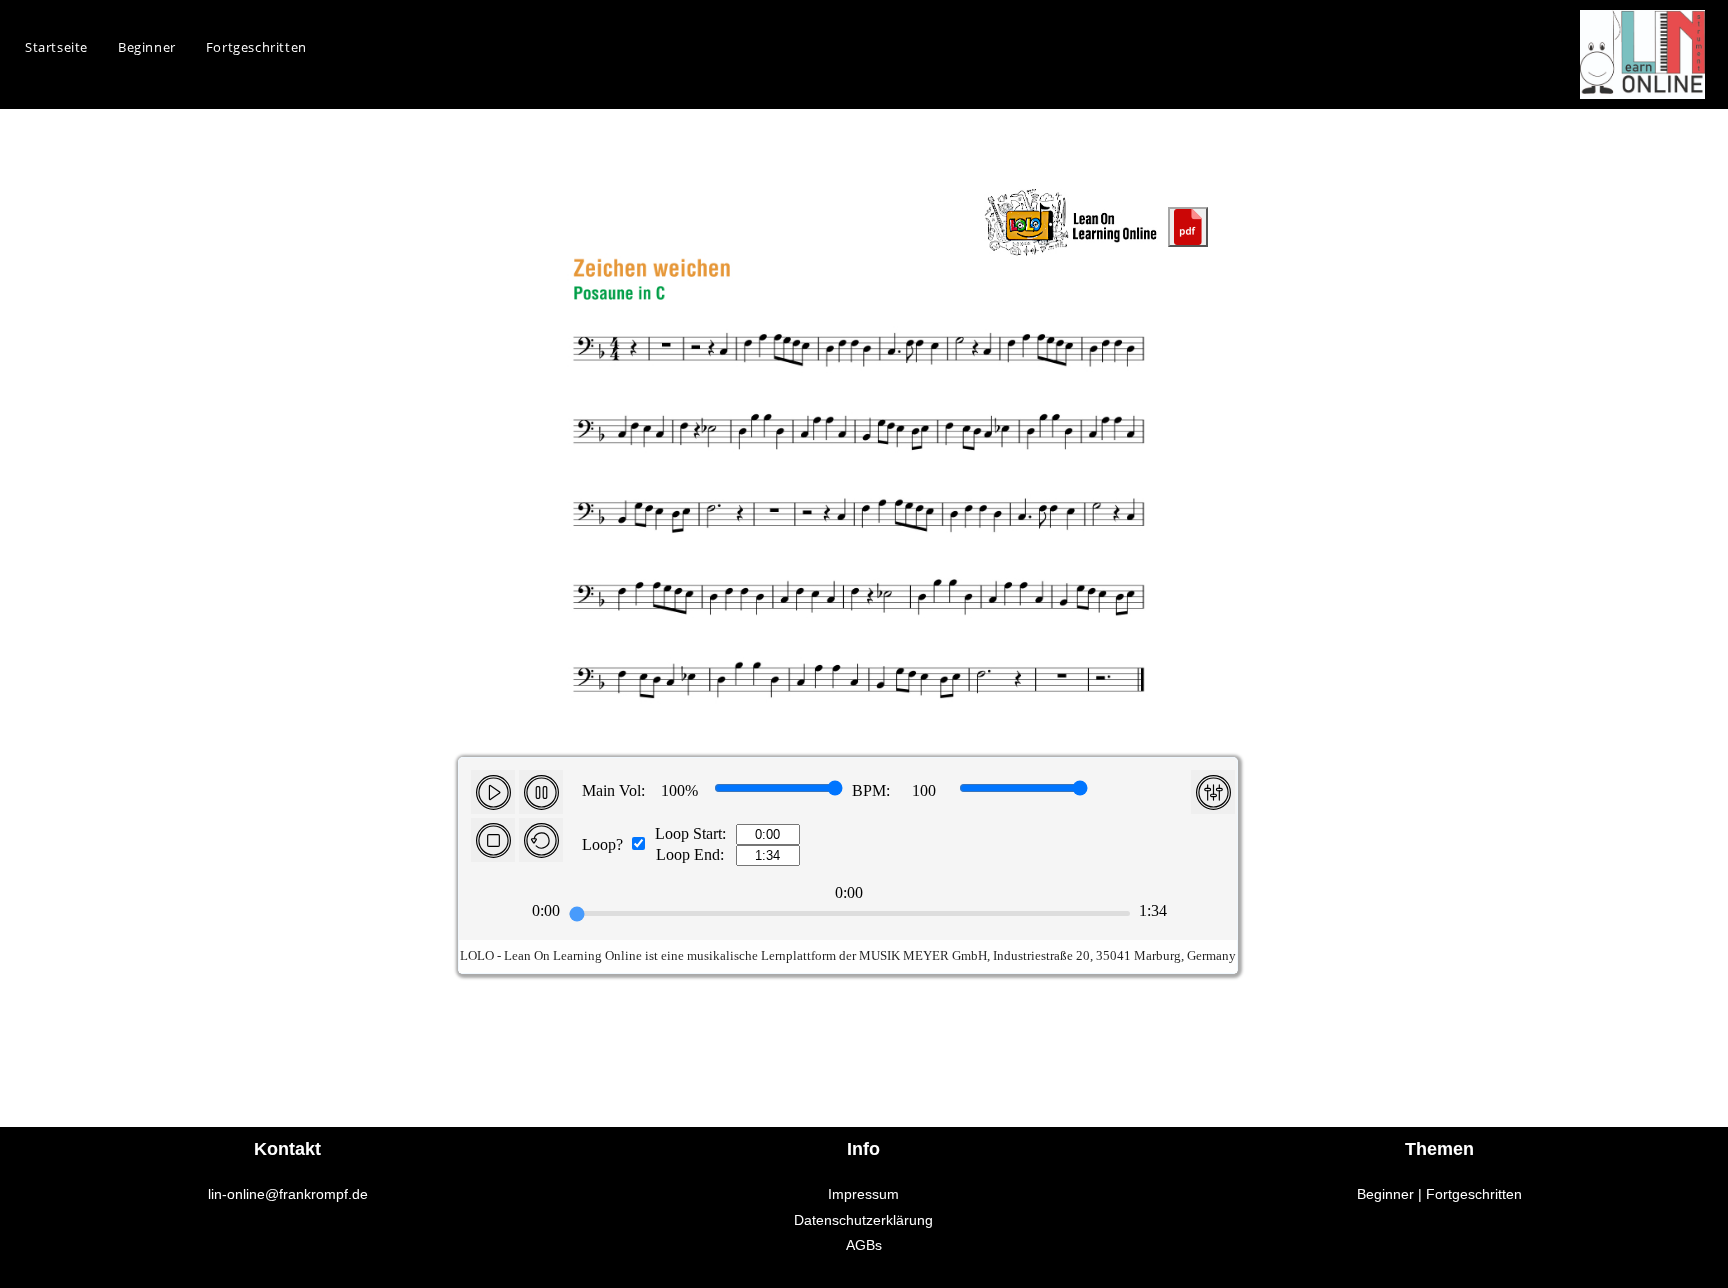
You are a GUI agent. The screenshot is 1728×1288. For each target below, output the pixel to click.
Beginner (1385, 1194)
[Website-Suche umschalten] (342, 47)
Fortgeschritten (1474, 1194)
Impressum (863, 1194)
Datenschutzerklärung (863, 1220)
